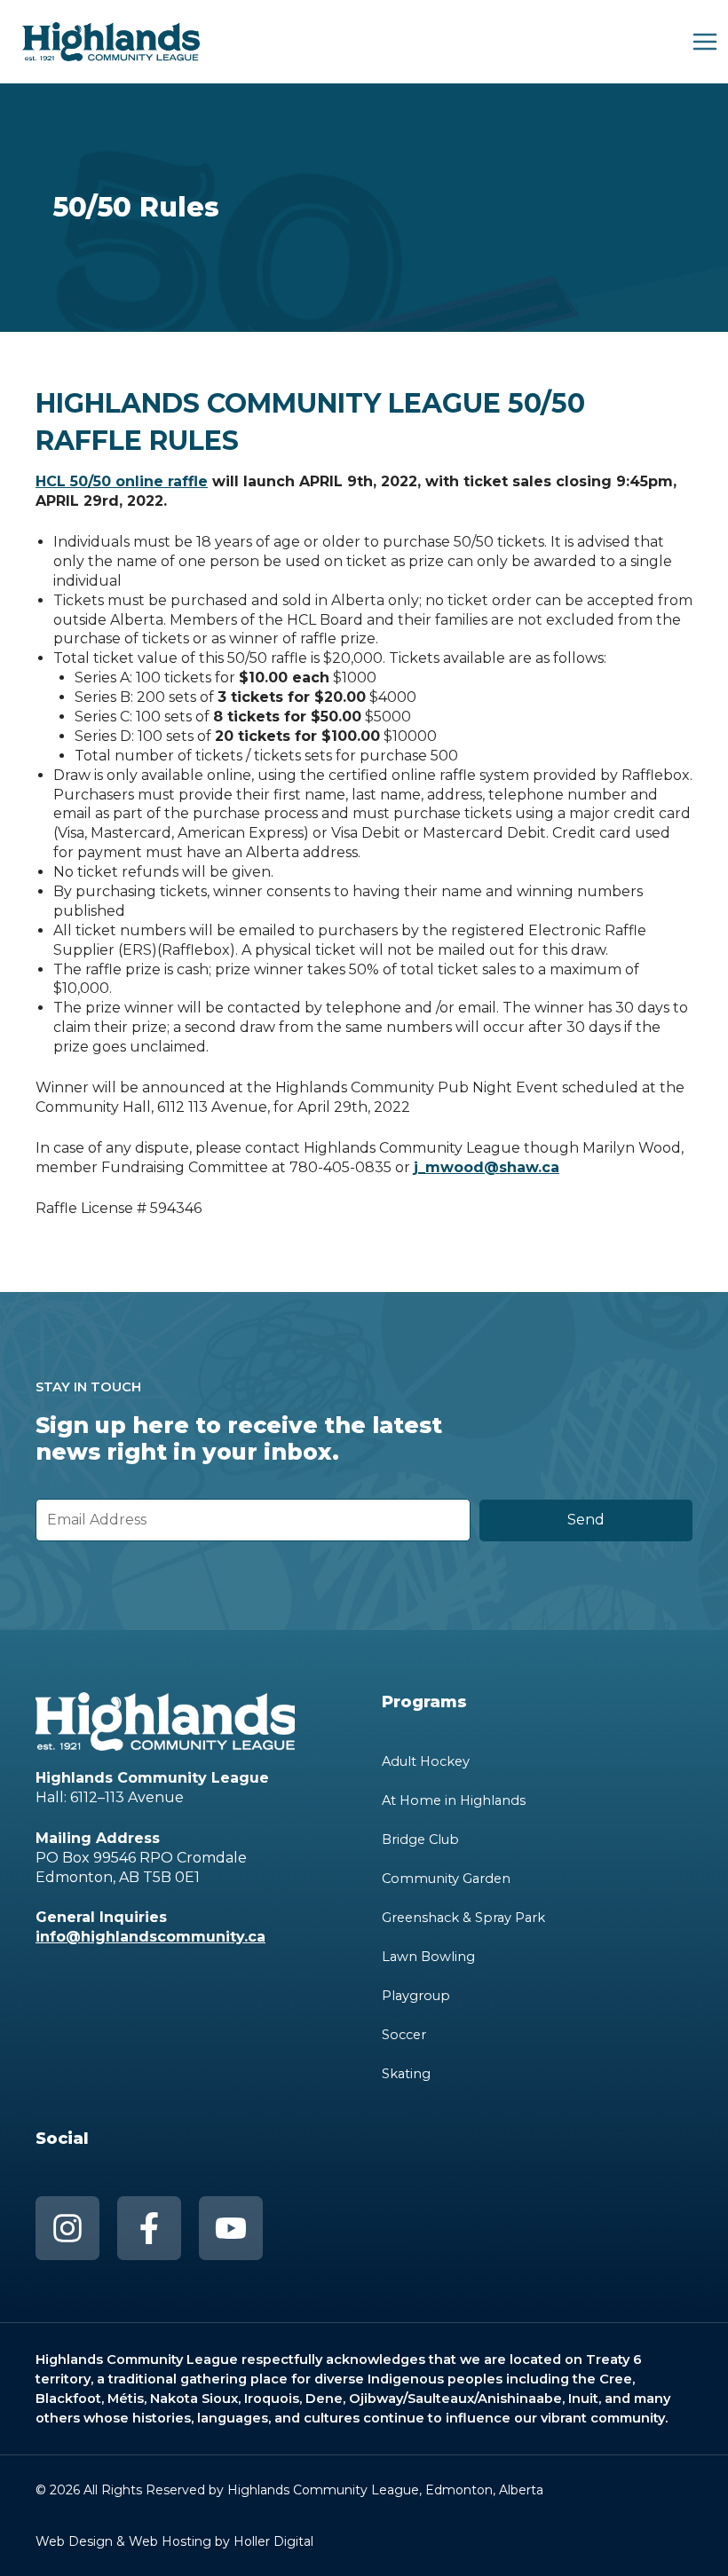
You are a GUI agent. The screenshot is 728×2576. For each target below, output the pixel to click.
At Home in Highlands (454, 1800)
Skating (406, 2074)
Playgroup (416, 1996)
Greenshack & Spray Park (463, 1918)
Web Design (74, 2541)
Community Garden (446, 1879)
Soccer (404, 2035)
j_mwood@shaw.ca (487, 1167)
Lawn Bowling (428, 1957)
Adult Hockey (426, 1761)
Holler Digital (273, 2541)
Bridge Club (420, 1839)
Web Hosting (170, 2541)
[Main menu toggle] (705, 42)
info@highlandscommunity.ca (150, 1937)
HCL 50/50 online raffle (122, 481)
